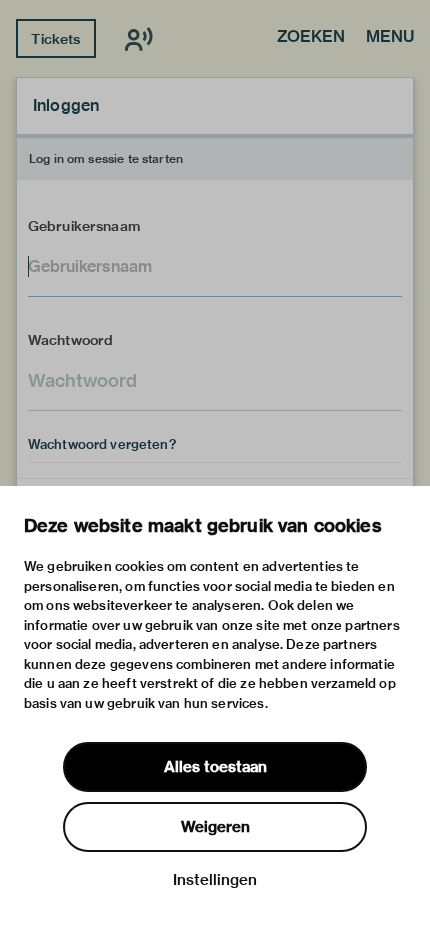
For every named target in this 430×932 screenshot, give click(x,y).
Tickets (55, 39)
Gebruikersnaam (84, 226)
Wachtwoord (71, 340)
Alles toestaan (215, 767)
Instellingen (215, 880)
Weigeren (215, 827)
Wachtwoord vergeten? (102, 444)
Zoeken (311, 38)
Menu (390, 38)
